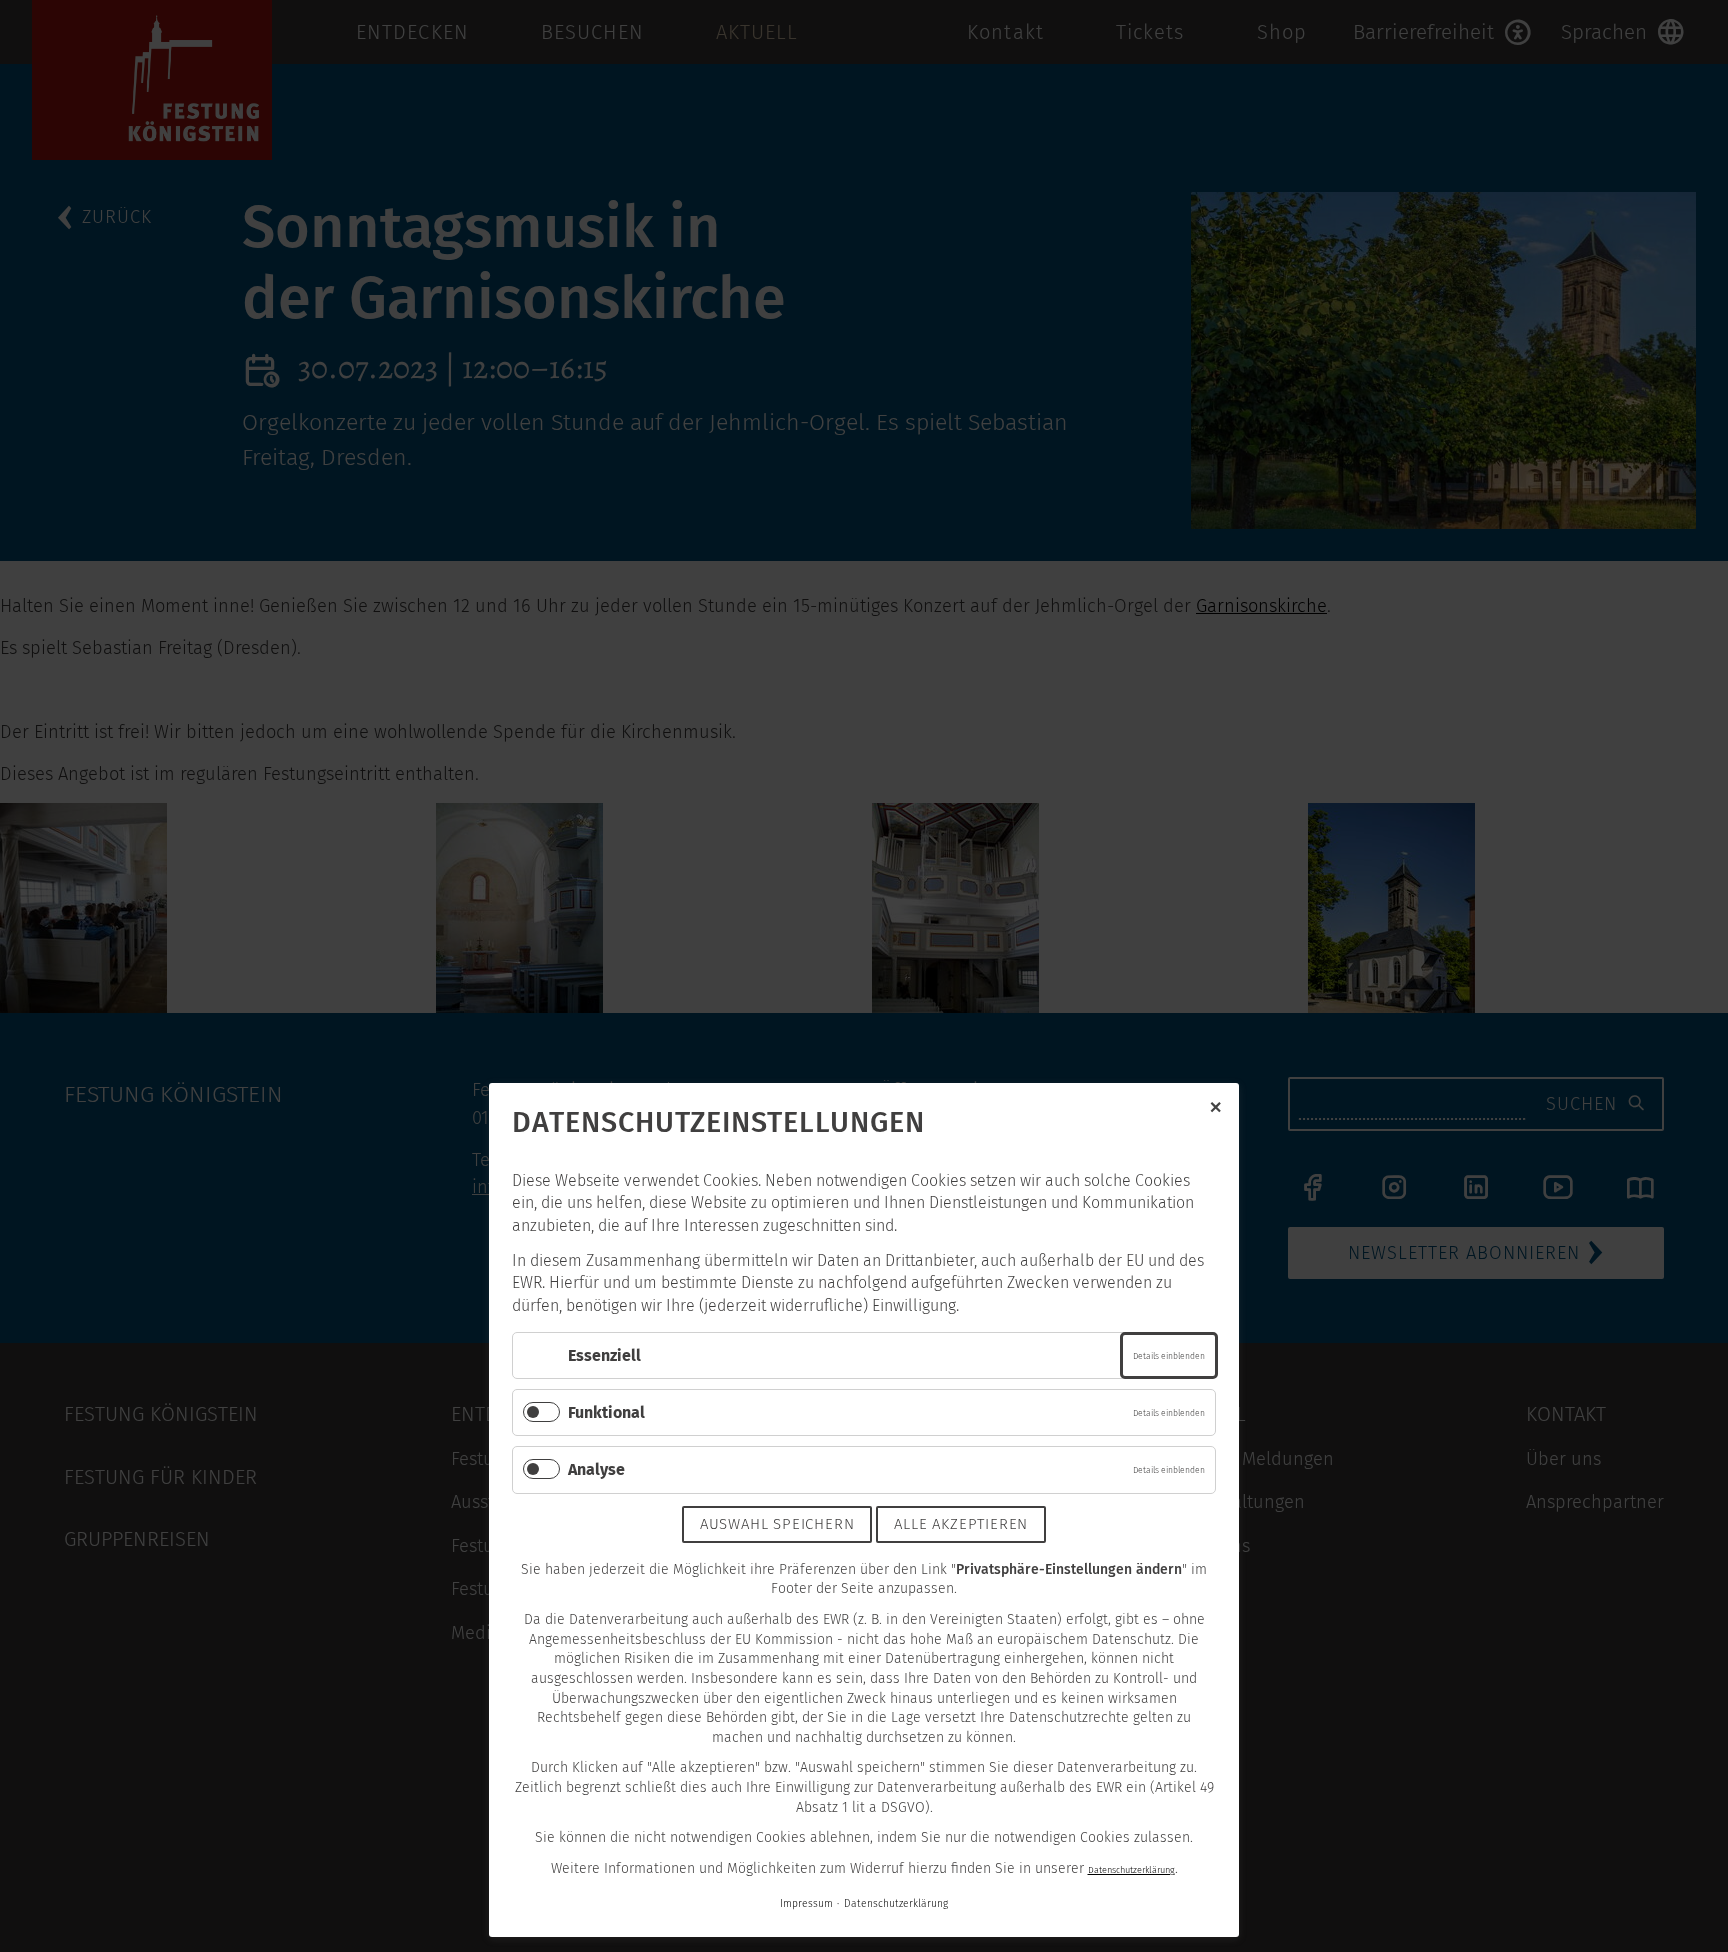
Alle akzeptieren (961, 1524)
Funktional (606, 1412)
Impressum (806, 1903)
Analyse (596, 1469)
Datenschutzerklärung (1131, 1869)
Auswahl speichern (777, 1524)
